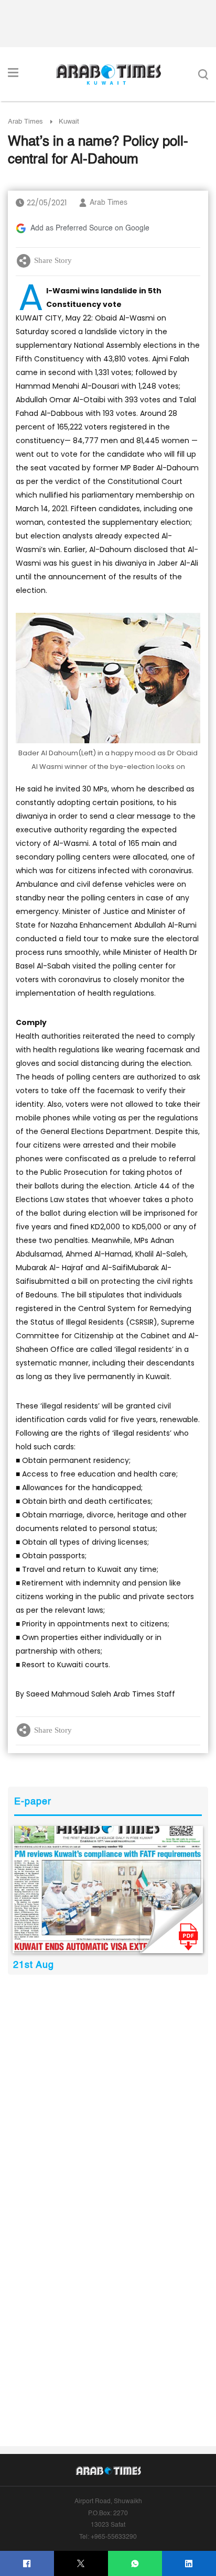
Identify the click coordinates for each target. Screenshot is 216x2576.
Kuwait (69, 122)
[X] (81, 2564)
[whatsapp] (135, 2564)
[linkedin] (189, 2564)
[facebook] (27, 2564)
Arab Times (25, 122)
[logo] (108, 74)
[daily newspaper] (108, 1890)
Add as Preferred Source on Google (90, 228)
